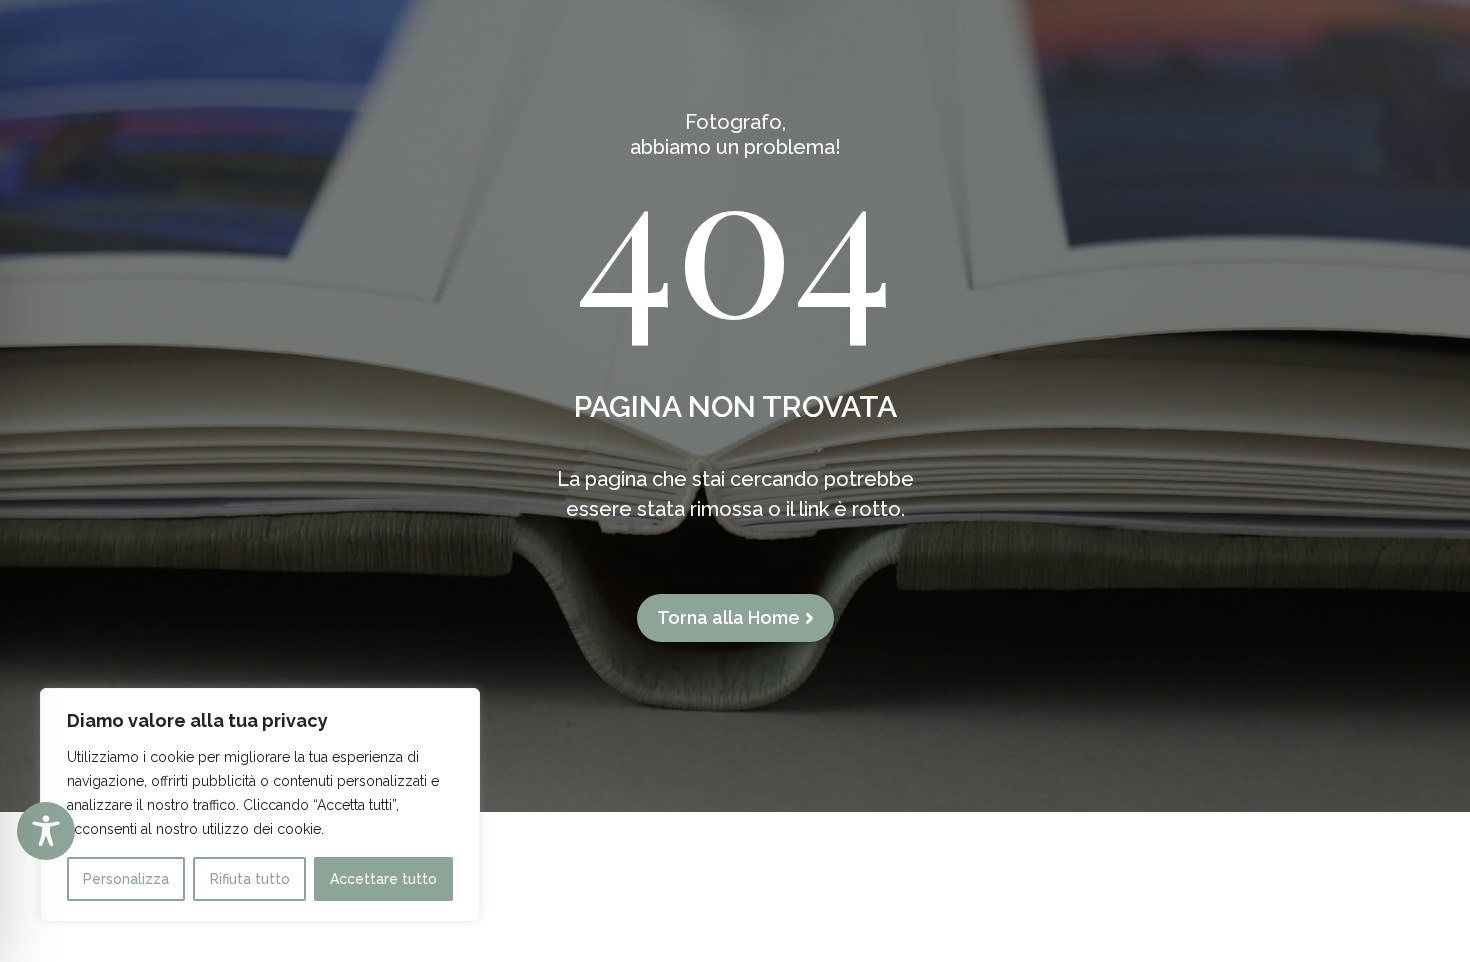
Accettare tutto (383, 879)
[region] (260, 805)
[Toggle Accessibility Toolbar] (46, 831)
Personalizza (126, 879)
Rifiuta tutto (250, 879)
